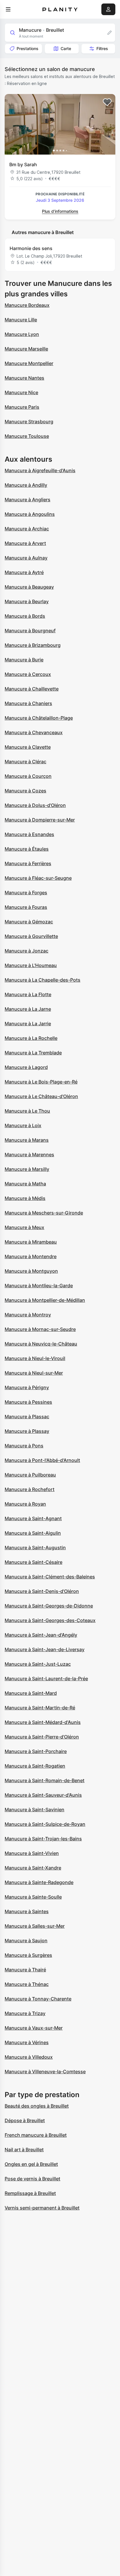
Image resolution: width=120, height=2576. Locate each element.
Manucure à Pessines (28, 1402)
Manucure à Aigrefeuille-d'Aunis (40, 470)
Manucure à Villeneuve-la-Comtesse (45, 2072)
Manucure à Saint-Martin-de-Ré (40, 1708)
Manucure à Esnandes (29, 834)
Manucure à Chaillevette (32, 689)
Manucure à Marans (27, 1140)
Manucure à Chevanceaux (34, 732)
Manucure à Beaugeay (29, 587)
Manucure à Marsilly (27, 1169)
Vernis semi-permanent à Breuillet (42, 2208)
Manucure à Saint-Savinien (35, 1810)
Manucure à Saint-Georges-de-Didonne (49, 1606)
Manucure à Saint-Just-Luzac (38, 1664)
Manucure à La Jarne (28, 1009)
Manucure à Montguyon (31, 1271)
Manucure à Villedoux (29, 2057)
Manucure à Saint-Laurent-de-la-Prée (46, 1679)
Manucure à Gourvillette (31, 936)
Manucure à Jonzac (27, 951)
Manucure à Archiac (27, 529)
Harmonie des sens (31, 248)
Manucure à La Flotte (28, 994)
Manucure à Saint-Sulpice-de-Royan (45, 1824)
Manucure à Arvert (25, 543)
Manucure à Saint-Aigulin (33, 1533)
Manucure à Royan (25, 1504)
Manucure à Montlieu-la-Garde (39, 1286)
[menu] (8, 9)
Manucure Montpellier (29, 363)
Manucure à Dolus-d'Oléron (35, 805)
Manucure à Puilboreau (30, 1475)
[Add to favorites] (107, 102)
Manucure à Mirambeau (31, 1242)
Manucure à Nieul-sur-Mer (34, 1373)
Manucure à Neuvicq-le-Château (41, 1344)
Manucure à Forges (26, 893)
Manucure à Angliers (28, 500)
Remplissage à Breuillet (30, 2193)
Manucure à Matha (25, 1184)
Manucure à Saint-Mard (31, 1693)
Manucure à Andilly (26, 485)
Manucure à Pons (24, 1446)
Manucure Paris (22, 407)
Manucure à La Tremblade (33, 1053)
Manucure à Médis (25, 1198)
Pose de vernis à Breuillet (32, 2179)
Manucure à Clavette (28, 747)
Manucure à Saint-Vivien (32, 1853)
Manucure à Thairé (25, 1970)
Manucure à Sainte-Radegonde (39, 1882)
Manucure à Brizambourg (33, 645)
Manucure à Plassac (27, 1417)
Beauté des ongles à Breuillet (37, 2106)
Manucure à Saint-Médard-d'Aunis (43, 1722)
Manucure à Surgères (28, 1955)
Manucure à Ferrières (28, 863)
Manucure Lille (21, 320)
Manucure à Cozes (25, 791)
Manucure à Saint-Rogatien (35, 1766)
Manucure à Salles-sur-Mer (35, 1926)
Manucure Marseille (26, 349)
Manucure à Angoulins (30, 514)
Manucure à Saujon (26, 1941)
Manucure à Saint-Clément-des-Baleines (50, 1577)
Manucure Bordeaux (27, 305)
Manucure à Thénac (27, 1984)
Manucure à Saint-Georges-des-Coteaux (50, 1620)
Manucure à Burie (24, 660)
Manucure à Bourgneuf (30, 631)
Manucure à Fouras (26, 907)
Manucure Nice (21, 392)
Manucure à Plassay (27, 1431)
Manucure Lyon (22, 334)
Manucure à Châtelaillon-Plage (39, 718)
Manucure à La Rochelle (31, 1038)
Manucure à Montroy (28, 1315)
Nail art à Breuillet (24, 2150)
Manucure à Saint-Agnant (33, 1518)
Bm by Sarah (23, 164)
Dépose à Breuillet (25, 2120)
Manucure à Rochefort (30, 1489)
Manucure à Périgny (27, 1387)
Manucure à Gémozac (29, 922)
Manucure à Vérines (27, 2042)
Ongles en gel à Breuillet (31, 2164)
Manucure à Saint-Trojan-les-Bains (43, 1839)
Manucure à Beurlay (27, 601)
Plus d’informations (60, 211)
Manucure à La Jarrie (28, 1024)
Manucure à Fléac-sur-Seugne (38, 878)
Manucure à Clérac (25, 762)
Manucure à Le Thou (27, 1111)
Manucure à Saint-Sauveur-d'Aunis (43, 1795)
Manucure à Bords (25, 616)
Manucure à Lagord (26, 1067)
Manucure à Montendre (31, 1256)
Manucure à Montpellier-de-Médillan (45, 1300)
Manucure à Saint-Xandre (33, 1868)
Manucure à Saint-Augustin (35, 1548)
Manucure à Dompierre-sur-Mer (40, 820)
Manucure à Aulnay (26, 558)
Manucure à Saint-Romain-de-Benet (45, 1780)
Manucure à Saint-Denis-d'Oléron (42, 1591)
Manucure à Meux (24, 1227)
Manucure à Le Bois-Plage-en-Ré (41, 1082)
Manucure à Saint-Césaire (33, 1562)
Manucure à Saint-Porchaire (36, 1751)
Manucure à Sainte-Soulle (33, 1897)
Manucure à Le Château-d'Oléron (41, 1096)
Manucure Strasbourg (29, 422)
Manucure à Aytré (24, 572)
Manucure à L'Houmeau (31, 965)
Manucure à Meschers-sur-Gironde (44, 1213)
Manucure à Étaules (27, 849)
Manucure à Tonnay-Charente (38, 1999)
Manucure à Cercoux (28, 674)
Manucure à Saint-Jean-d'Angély (41, 1635)
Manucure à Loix (23, 1125)
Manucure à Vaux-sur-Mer (34, 2028)
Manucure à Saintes (27, 1911)
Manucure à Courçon (28, 776)
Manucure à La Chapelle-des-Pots (43, 980)
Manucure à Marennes (29, 1155)
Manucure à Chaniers (28, 703)
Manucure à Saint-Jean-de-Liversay (45, 1649)
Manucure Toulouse (27, 436)
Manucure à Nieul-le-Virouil (35, 1358)
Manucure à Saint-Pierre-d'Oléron (42, 1737)
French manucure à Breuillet (36, 2135)
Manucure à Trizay (25, 2013)
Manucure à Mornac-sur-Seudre (40, 1329)
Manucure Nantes (24, 378)
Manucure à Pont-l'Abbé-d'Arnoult (42, 1460)
